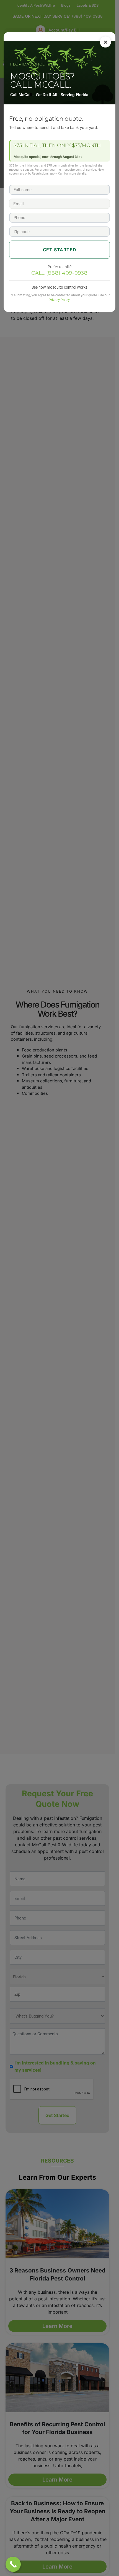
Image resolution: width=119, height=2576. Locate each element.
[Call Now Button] (13, 2564)
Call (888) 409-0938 (59, 273)
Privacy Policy (59, 300)
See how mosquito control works (59, 287)
